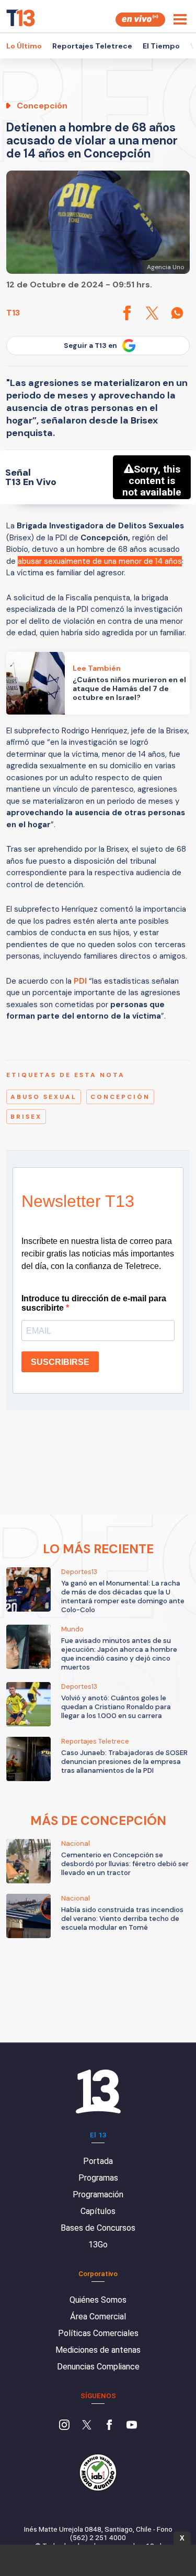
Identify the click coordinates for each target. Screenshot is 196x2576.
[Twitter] (87, 2426)
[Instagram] (64, 2426)
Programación (98, 2194)
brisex (26, 1117)
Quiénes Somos (98, 2300)
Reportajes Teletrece (92, 46)
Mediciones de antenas (98, 2350)
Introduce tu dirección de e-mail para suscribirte (94, 1303)
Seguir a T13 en (90, 346)
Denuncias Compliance (98, 2367)
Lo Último (24, 46)
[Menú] (180, 19)
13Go (98, 2245)
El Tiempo (161, 46)
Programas (98, 2178)
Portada (98, 2161)
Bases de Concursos (98, 2228)
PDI (81, 981)
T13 (13, 313)
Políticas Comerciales (98, 2333)
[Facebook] (109, 2426)
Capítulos (98, 2211)
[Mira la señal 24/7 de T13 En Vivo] (140, 20)
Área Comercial (98, 2317)
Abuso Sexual (44, 1097)
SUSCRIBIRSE (60, 1362)
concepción (120, 1097)
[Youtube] (132, 2426)
